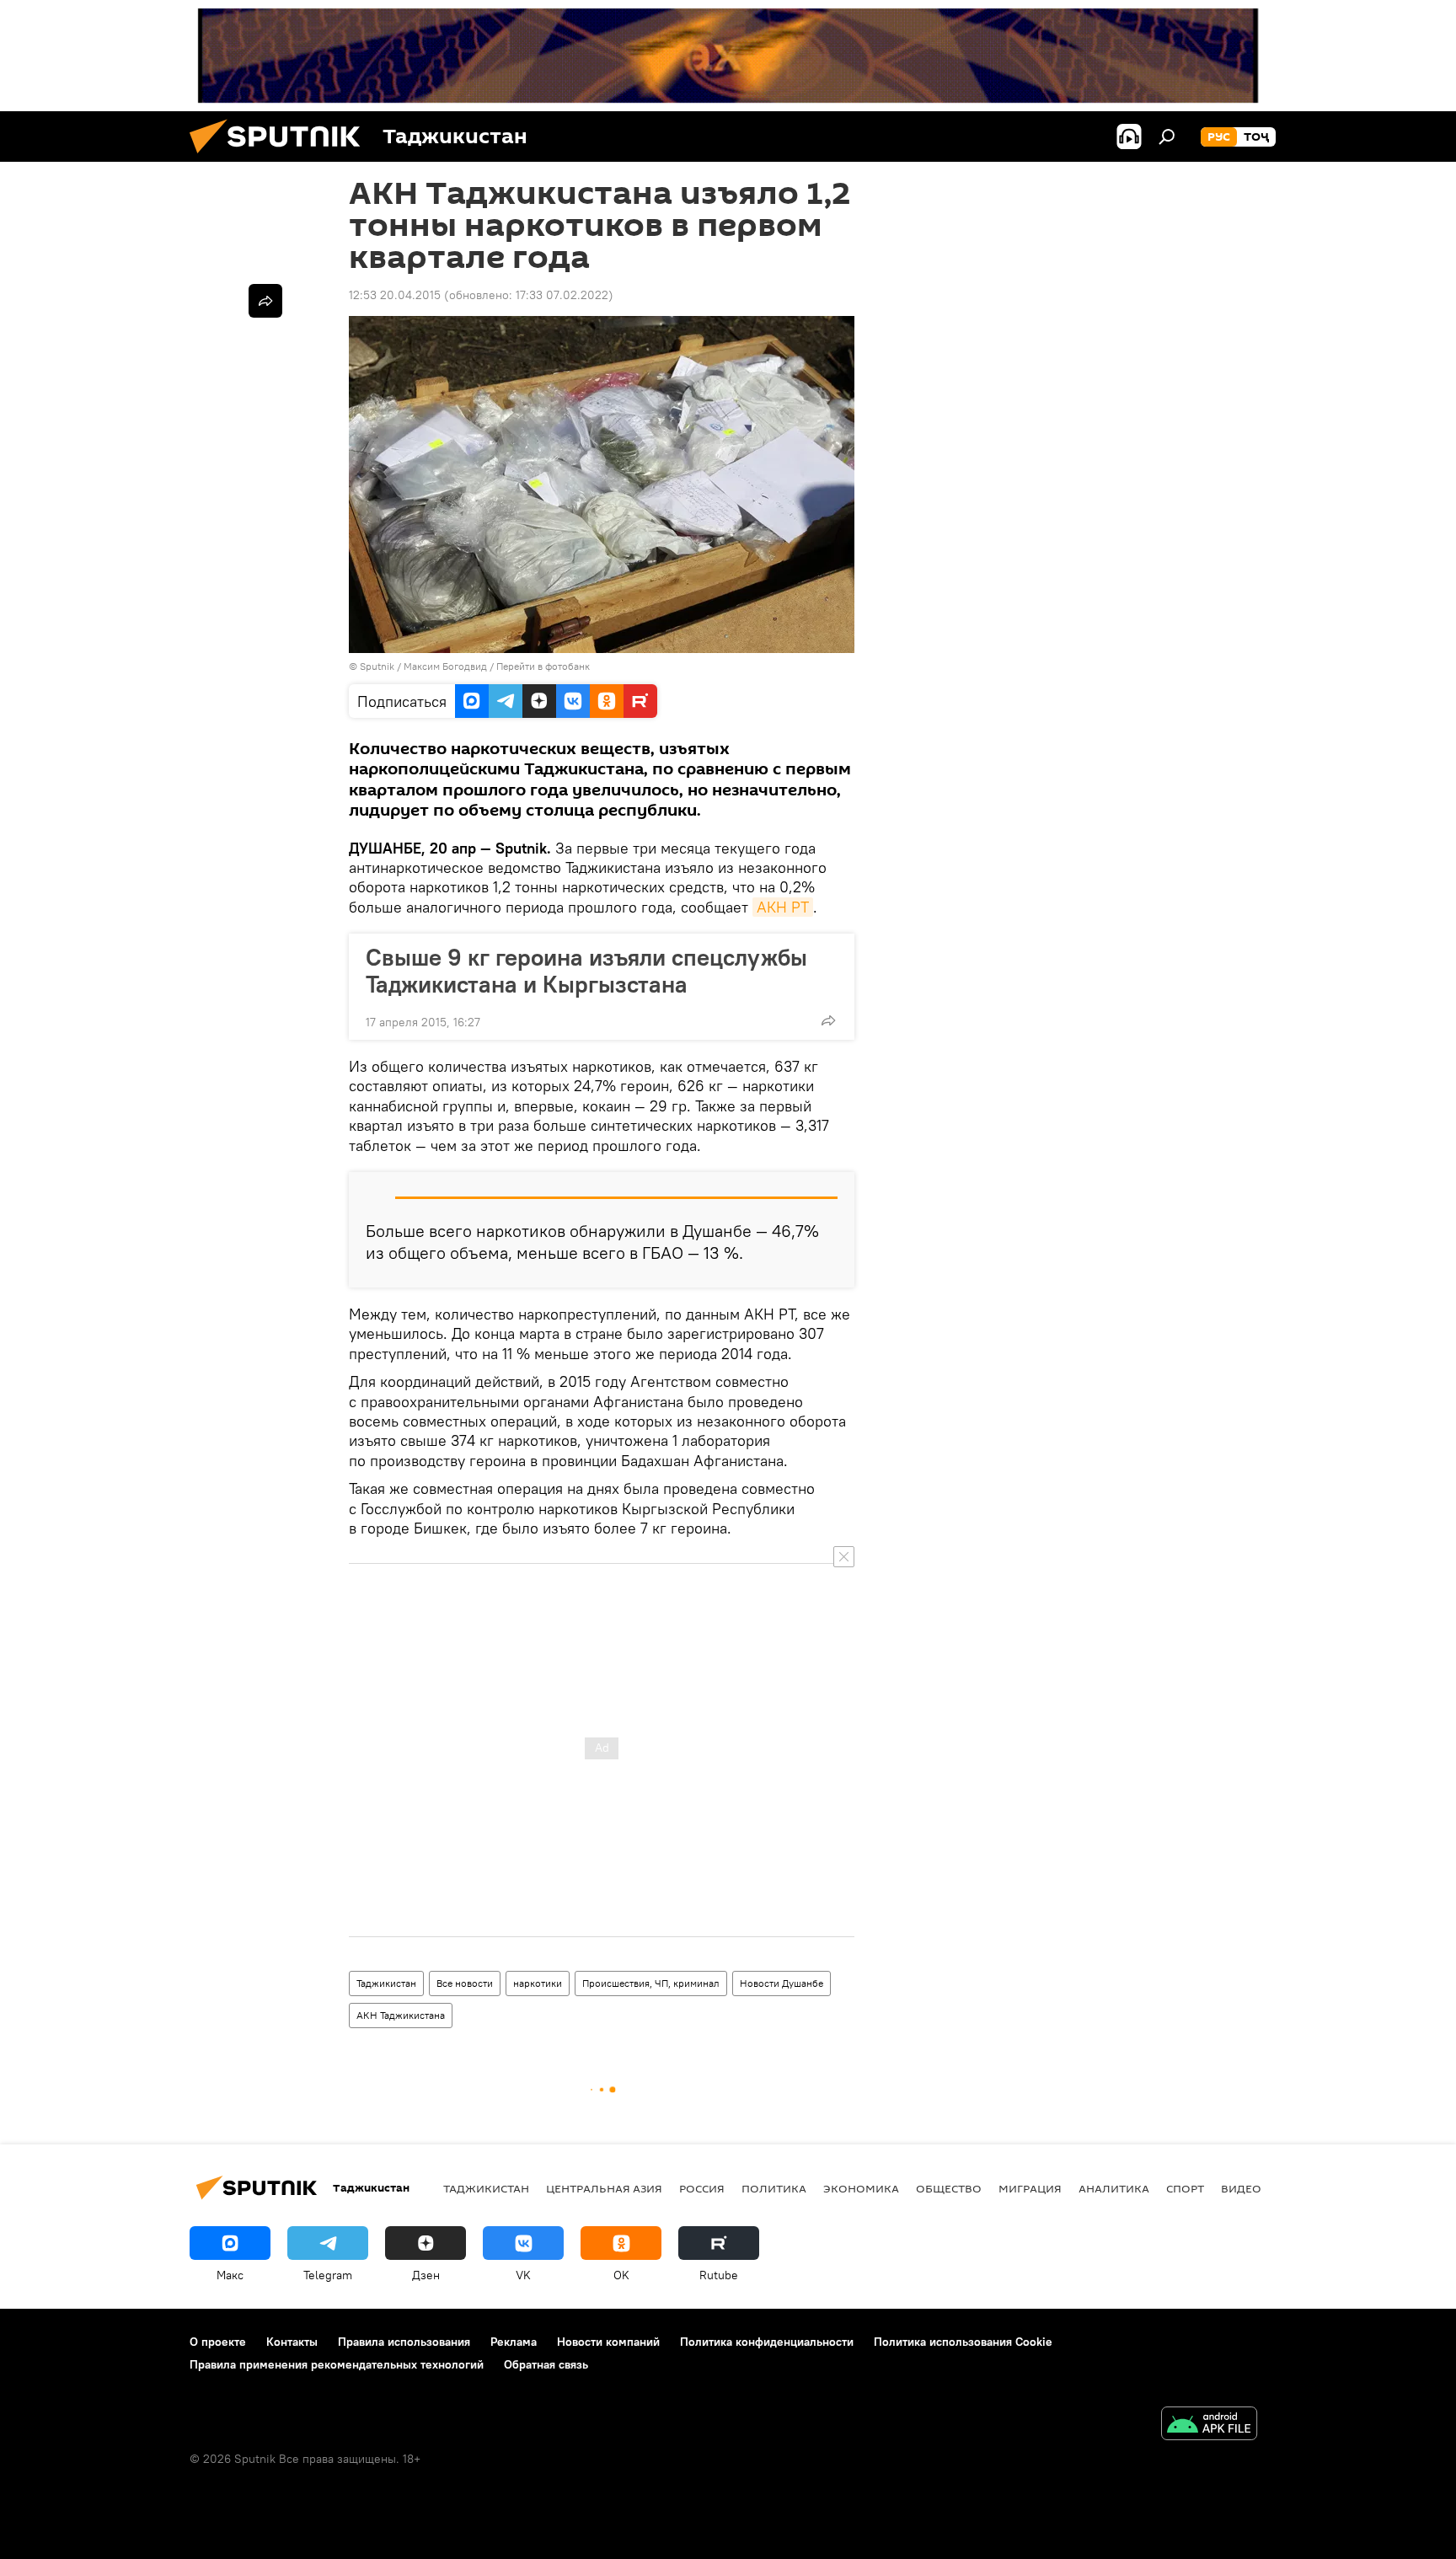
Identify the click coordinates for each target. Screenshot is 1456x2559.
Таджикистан (386, 1983)
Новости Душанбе (782, 1983)
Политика (774, 2188)
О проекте (218, 2342)
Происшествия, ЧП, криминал (651, 1983)
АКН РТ (783, 907)
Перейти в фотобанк (543, 666)
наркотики (538, 1983)
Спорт (1185, 2188)
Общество (949, 2188)
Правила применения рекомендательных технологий (337, 2364)
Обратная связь (546, 2364)
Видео (1241, 2188)
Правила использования (404, 2342)
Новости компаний (608, 2342)
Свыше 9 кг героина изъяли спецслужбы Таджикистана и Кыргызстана (586, 971)
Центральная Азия (604, 2188)
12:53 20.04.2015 (395, 295)
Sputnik (378, 666)
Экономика (861, 2188)
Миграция (1030, 2188)
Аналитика (1114, 2188)
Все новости (465, 1983)
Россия (702, 2188)
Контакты (292, 2342)
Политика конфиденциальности (767, 2342)
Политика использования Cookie (963, 2342)
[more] (828, 1020)
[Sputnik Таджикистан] (281, 158)
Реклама (514, 2342)
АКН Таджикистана (401, 2015)
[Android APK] (1209, 2425)
